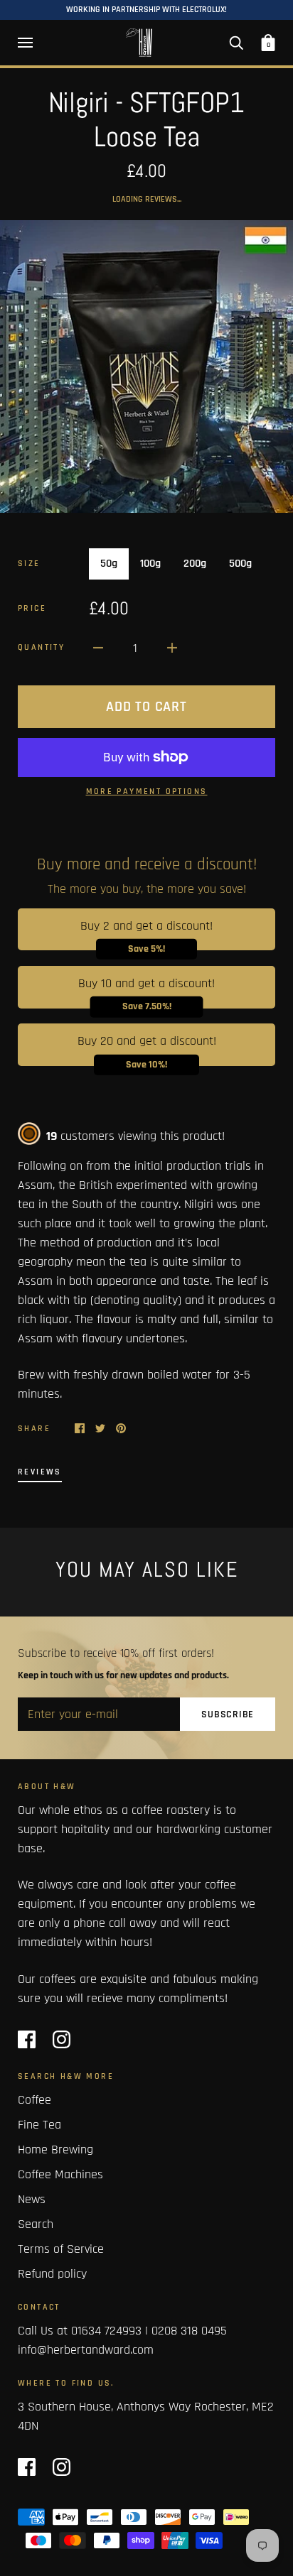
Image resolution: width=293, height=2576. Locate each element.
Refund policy (52, 2274)
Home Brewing (55, 2150)
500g (240, 564)
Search (36, 2224)
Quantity (41, 647)
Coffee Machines (60, 2174)
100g (150, 564)
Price (32, 608)
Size (29, 564)
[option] (146, 366)
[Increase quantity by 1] (172, 647)
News (32, 2199)
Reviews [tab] (40, 1472)
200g (195, 564)
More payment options (147, 792)
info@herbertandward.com (86, 2350)
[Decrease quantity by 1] (98, 647)
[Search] (236, 43)
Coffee (34, 2100)
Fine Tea (39, 2125)
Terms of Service (61, 2249)
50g (109, 564)
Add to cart (146, 707)
